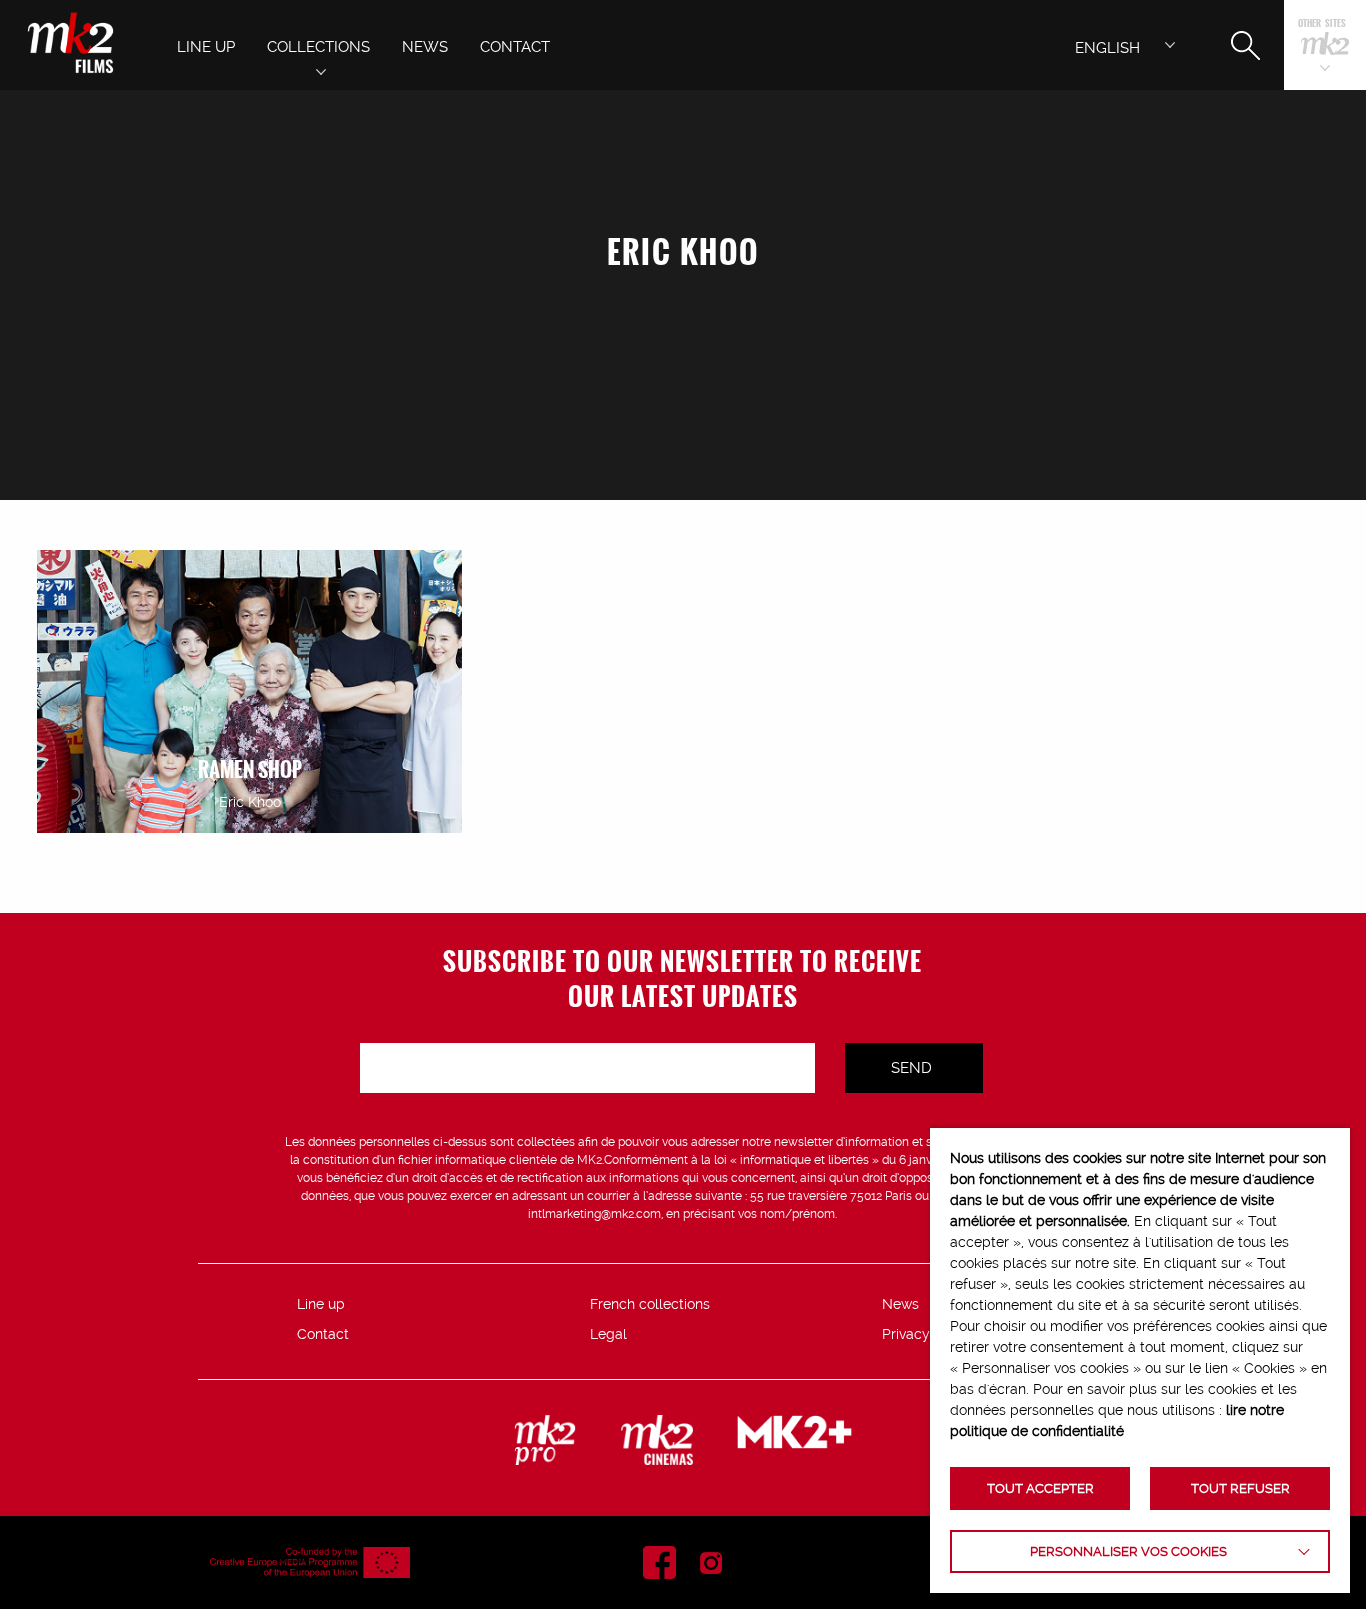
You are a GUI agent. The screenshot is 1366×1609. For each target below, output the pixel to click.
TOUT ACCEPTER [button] (1040, 1488)
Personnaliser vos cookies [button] (1128, 1551)
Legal (608, 1334)
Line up (321, 1304)
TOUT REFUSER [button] (1240, 1488)
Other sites (1322, 24)
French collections (650, 1304)
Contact (323, 1334)
